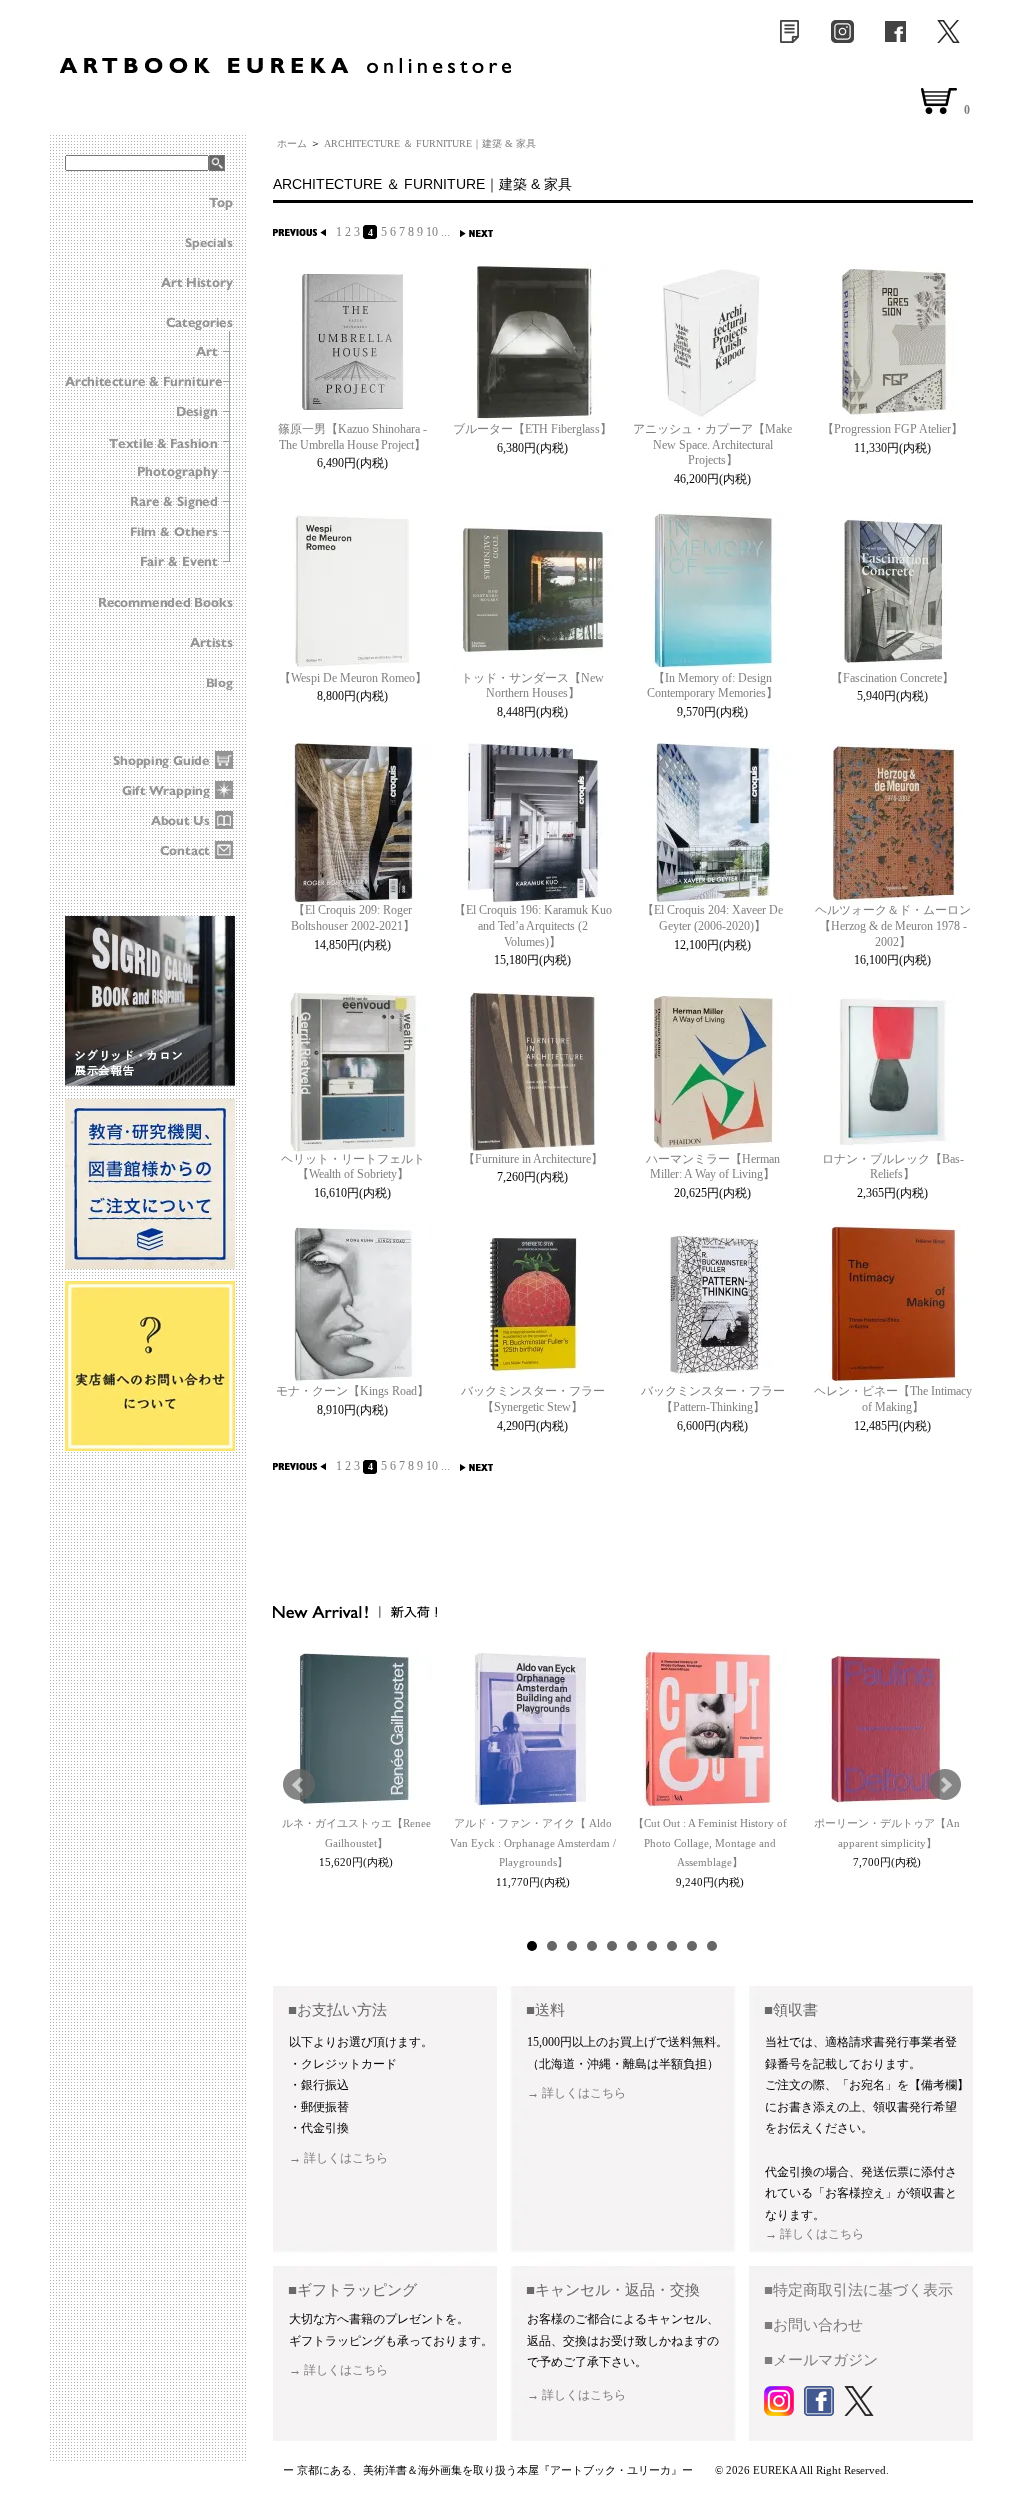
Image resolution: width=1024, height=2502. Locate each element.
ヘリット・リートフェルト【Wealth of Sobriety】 (353, 1167)
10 (432, 232)
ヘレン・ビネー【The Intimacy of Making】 (893, 1399)
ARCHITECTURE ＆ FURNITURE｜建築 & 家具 (430, 143)
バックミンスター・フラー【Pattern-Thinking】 (713, 1399)
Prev (299, 1785)
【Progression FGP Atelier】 (892, 429)
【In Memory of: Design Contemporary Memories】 (712, 686)
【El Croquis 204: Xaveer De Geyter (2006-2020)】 (712, 918)
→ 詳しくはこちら (338, 2158)
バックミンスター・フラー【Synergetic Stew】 (533, 1399)
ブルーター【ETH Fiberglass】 (532, 429)
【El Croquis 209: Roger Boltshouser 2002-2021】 (353, 918)
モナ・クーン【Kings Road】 (352, 1391)
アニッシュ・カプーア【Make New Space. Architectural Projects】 (712, 444)
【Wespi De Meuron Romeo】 (353, 678)
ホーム (292, 143)
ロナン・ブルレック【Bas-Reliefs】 (893, 1167)
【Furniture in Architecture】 (533, 1159)
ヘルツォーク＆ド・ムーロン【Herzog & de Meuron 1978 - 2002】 (893, 925)
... (445, 232)
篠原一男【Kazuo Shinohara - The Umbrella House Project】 (352, 437)
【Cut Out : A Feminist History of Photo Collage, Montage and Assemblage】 (710, 1843)
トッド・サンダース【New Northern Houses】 (532, 686)
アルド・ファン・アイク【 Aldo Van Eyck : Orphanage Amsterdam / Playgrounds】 (533, 1843)
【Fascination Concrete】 (892, 678)
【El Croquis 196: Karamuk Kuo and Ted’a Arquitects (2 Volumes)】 (533, 925)
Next (945, 1785)
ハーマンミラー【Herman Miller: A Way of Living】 (713, 1167)
